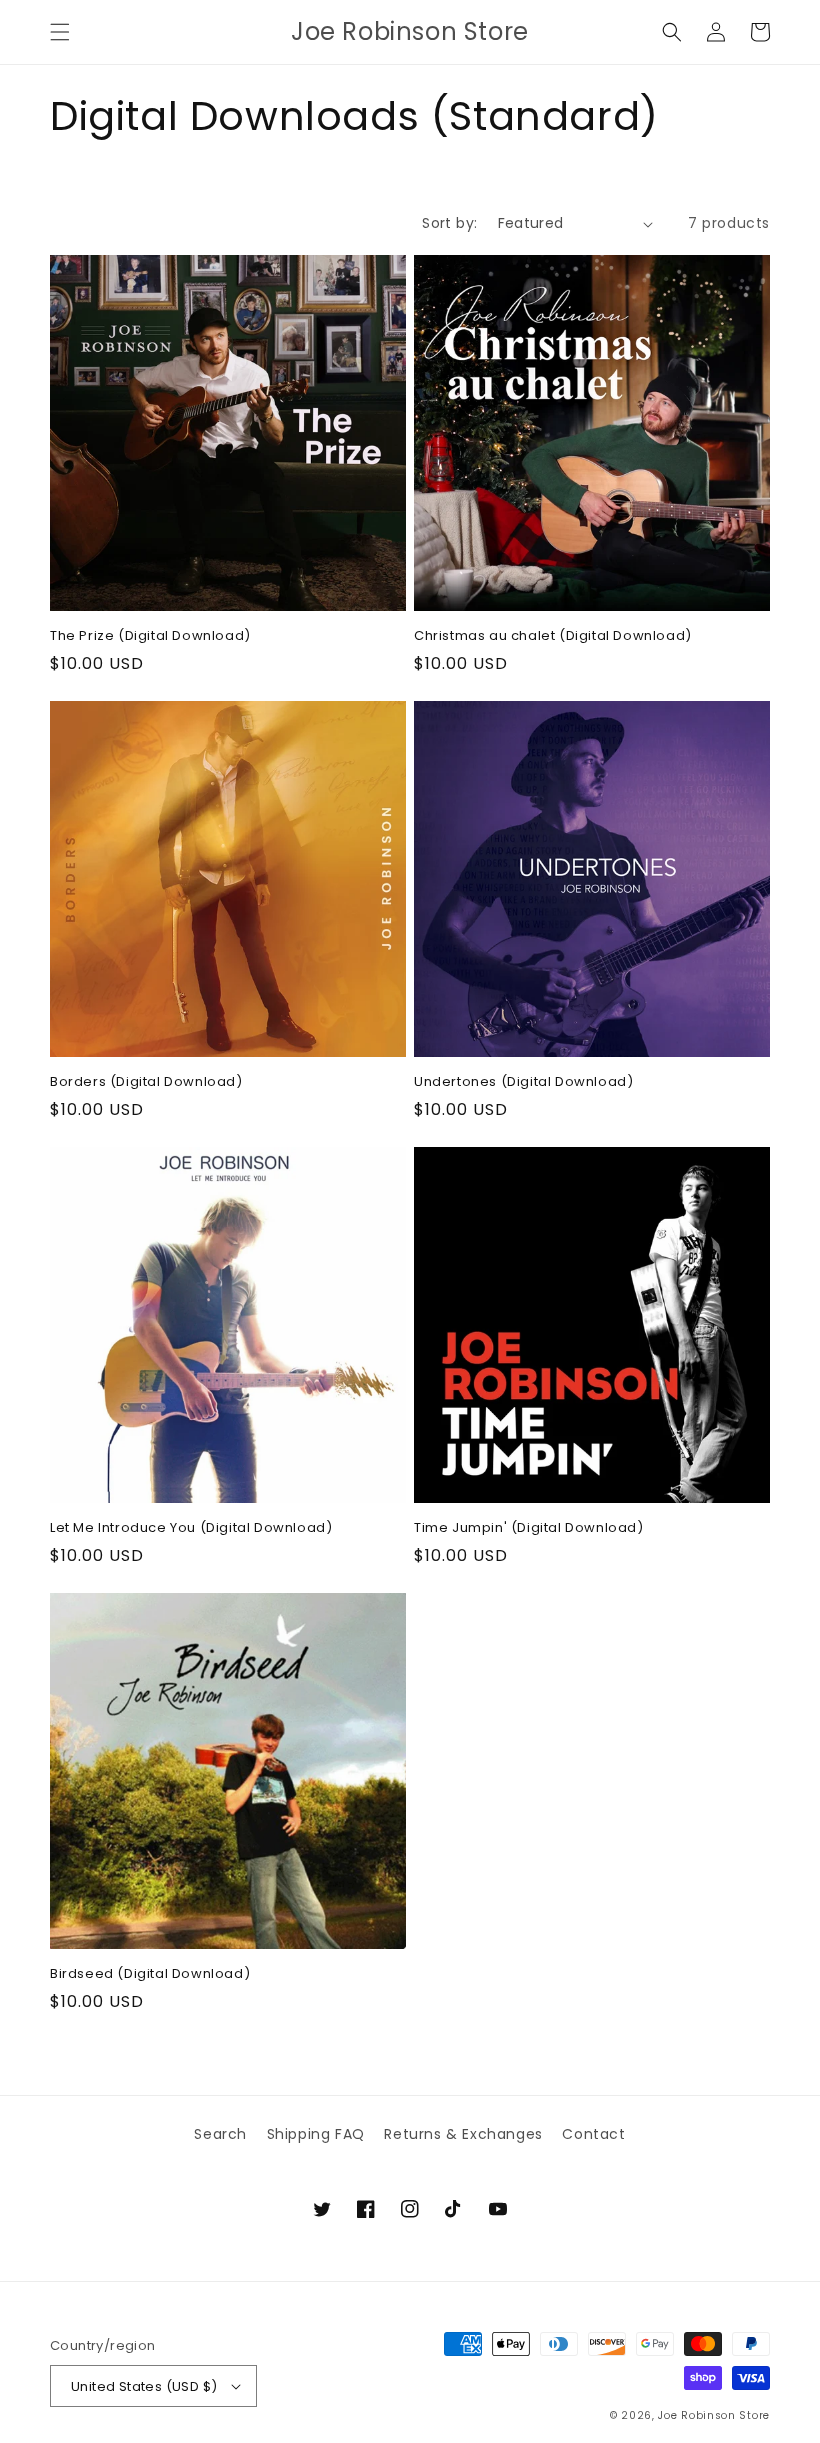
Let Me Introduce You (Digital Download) (191, 1528)
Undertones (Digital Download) (523, 1082)
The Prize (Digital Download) (150, 636)
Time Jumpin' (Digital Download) (529, 1528)
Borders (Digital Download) (146, 1082)
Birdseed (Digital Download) (150, 1974)
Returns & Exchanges (463, 2134)
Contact (593, 2134)
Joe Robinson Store (714, 2415)
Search (220, 2134)
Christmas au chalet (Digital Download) (553, 636)
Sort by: (449, 223)
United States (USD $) (144, 2386)
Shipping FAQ (316, 2134)
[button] (60, 32)
